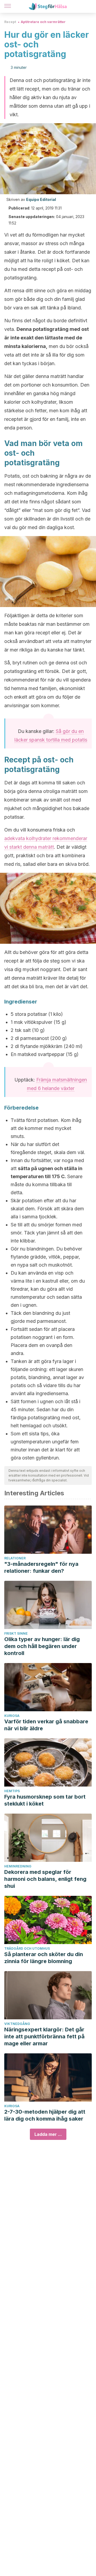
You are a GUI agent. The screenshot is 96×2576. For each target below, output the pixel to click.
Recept (10, 22)
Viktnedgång (17, 2024)
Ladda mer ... (48, 2134)
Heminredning (18, 1866)
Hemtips (12, 1791)
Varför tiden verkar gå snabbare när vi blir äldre (46, 1725)
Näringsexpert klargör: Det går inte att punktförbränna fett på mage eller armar (44, 2036)
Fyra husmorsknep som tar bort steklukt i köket (45, 1800)
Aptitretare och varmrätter (43, 22)
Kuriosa (12, 1716)
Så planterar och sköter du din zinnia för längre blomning (44, 1958)
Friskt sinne (16, 1633)
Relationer (15, 1558)
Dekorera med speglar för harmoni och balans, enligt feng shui (45, 1879)
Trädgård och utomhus (27, 1948)
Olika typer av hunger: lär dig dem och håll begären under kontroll (42, 1646)
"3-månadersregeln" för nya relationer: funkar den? (41, 1567)
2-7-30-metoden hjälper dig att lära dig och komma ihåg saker (45, 2115)
